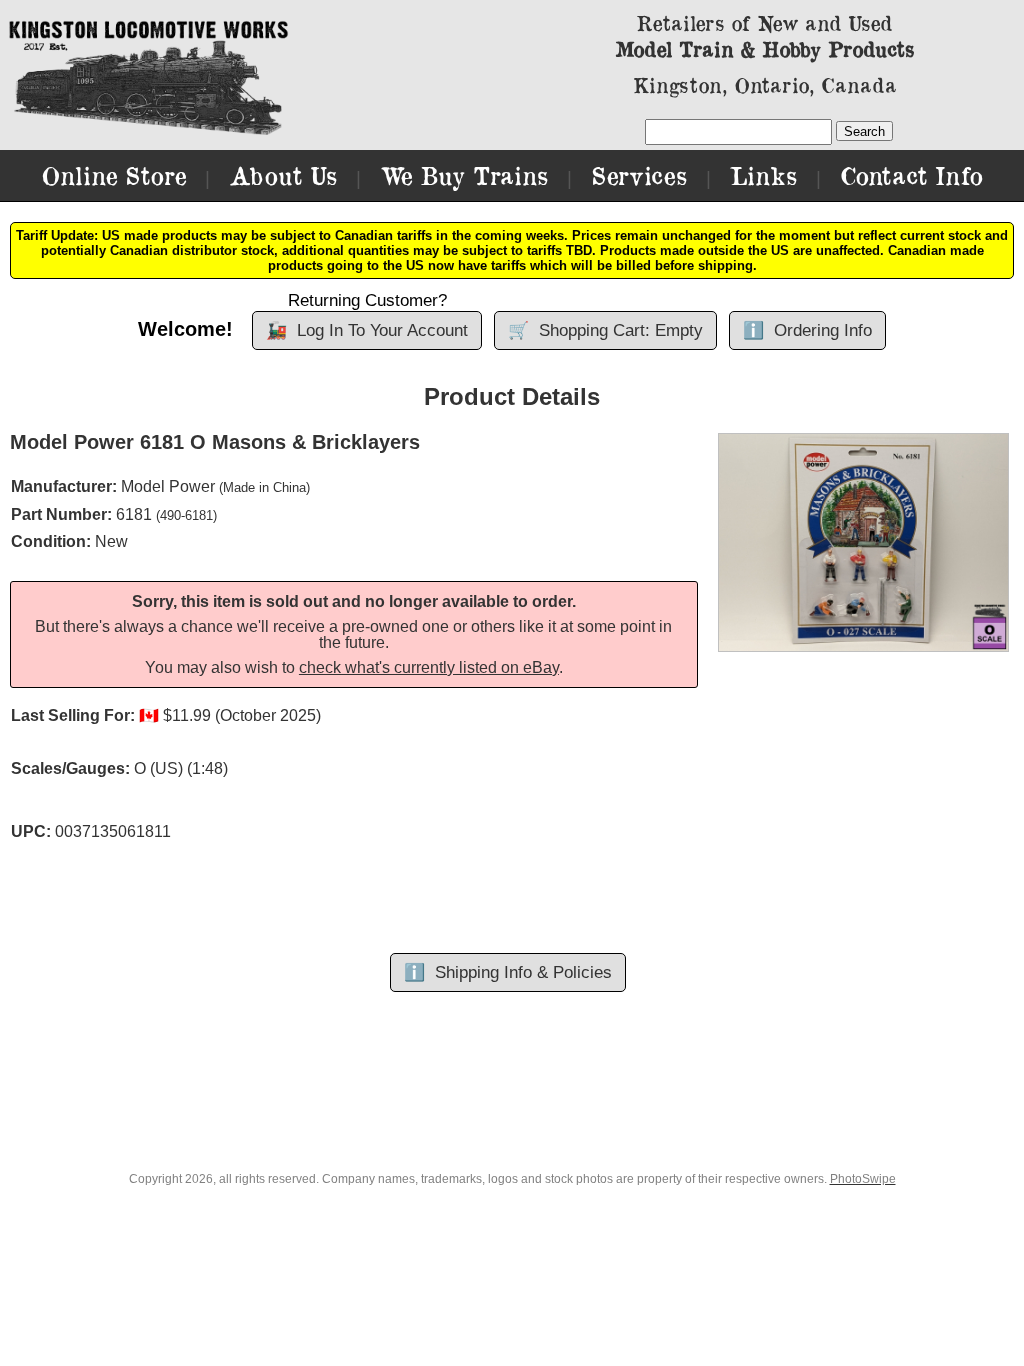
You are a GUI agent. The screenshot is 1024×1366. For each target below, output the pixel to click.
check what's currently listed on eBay (429, 667)
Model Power (168, 486)
